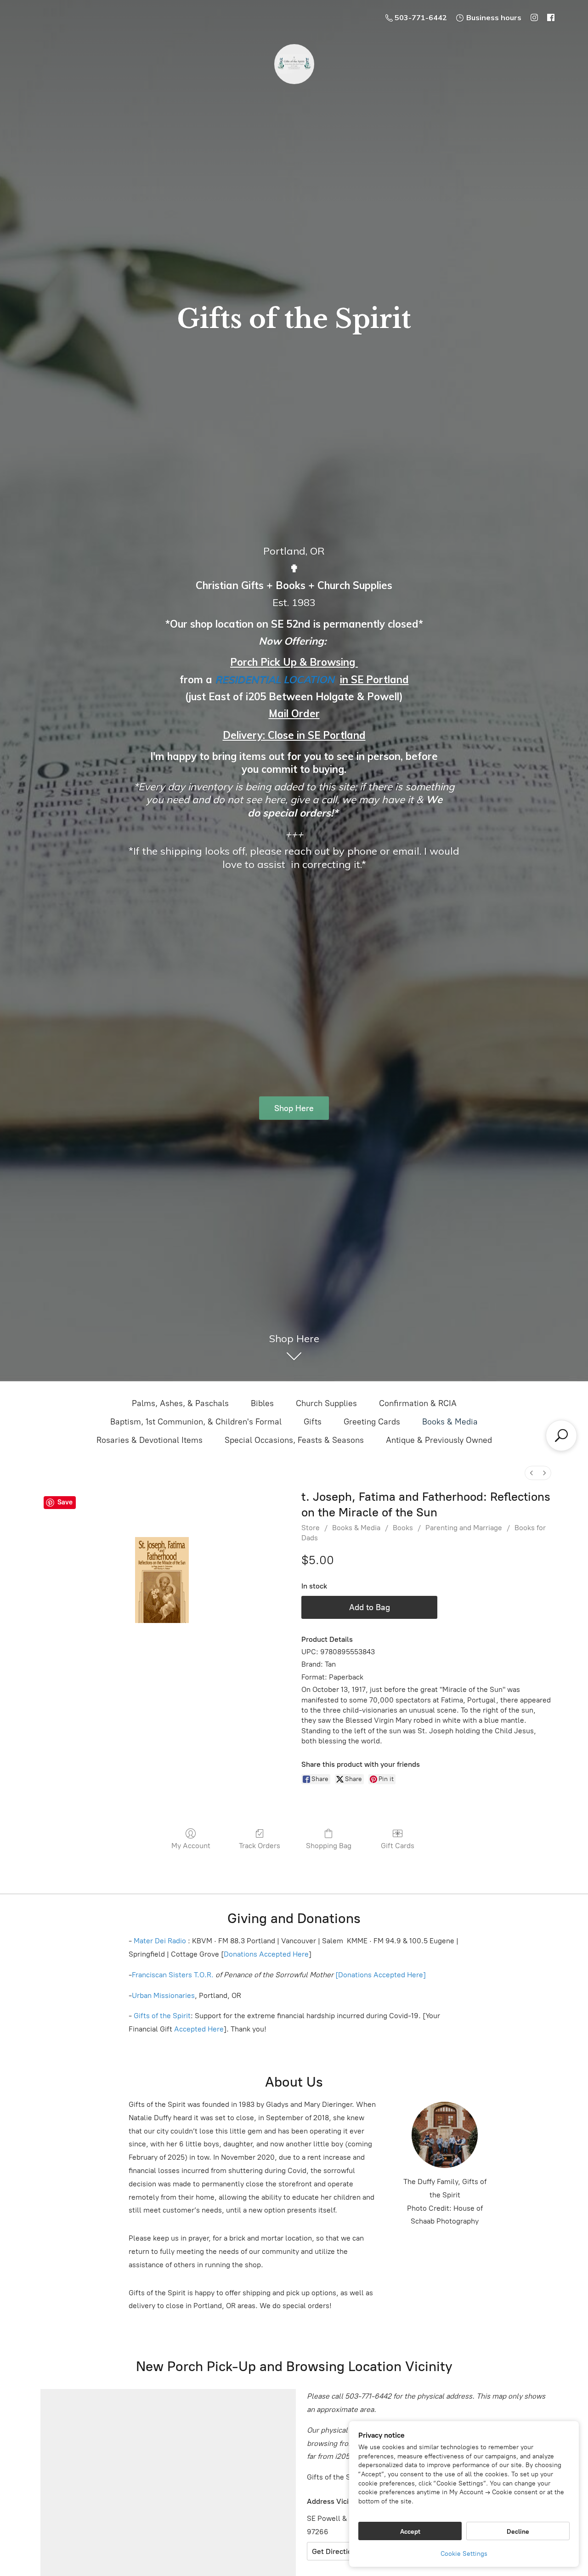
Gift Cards (398, 1846)
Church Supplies (326, 1403)
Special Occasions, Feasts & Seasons (294, 1440)
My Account (191, 1846)
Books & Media (450, 1422)
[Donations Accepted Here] (381, 1975)
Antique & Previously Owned (439, 1440)
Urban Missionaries (163, 1995)
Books (403, 1528)
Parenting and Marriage (464, 1528)
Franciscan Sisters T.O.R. (173, 1975)
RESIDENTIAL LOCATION (275, 680)
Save (65, 1502)
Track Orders (260, 1846)
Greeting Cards (372, 1422)
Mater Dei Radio (160, 1941)
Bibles (262, 1403)
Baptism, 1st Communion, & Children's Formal (196, 1422)
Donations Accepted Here (266, 1954)
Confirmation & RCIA (418, 1403)
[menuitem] (531, 1473)
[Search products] (561, 1436)
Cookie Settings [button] (464, 2554)
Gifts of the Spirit (162, 2016)
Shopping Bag (329, 1846)
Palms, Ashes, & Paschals (180, 1403)
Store (311, 1528)
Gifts (313, 1422)
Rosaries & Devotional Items (150, 1440)
